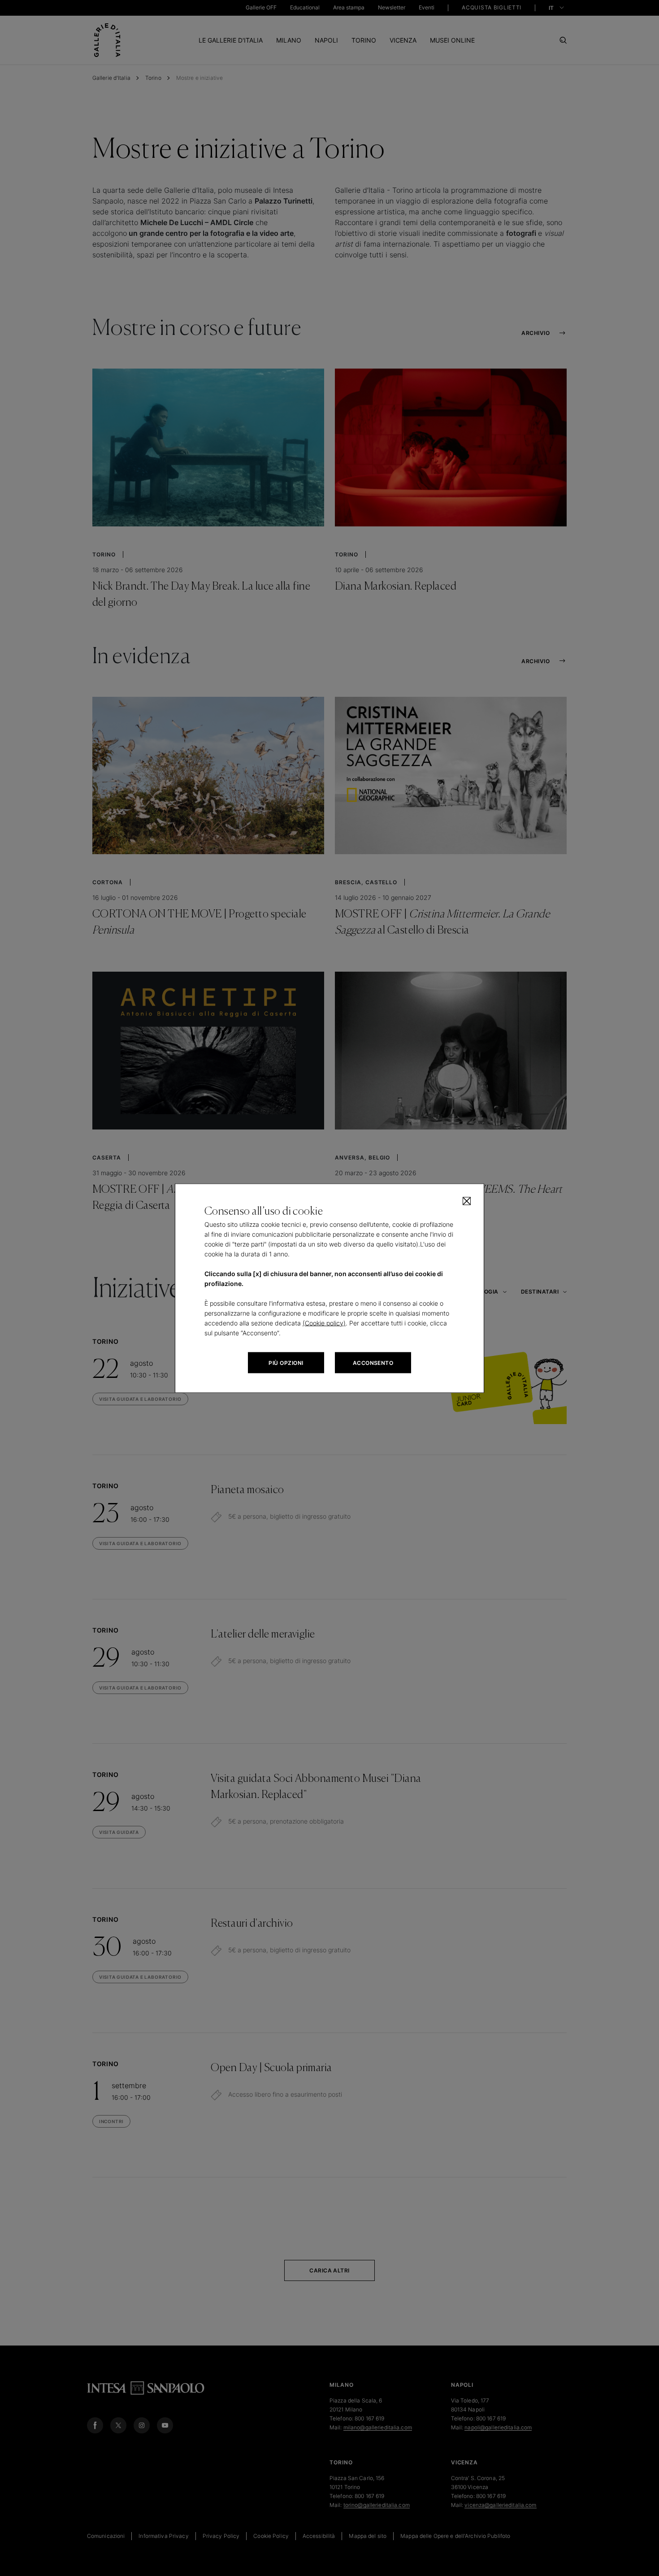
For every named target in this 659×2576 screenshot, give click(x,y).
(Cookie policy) (324, 1323)
